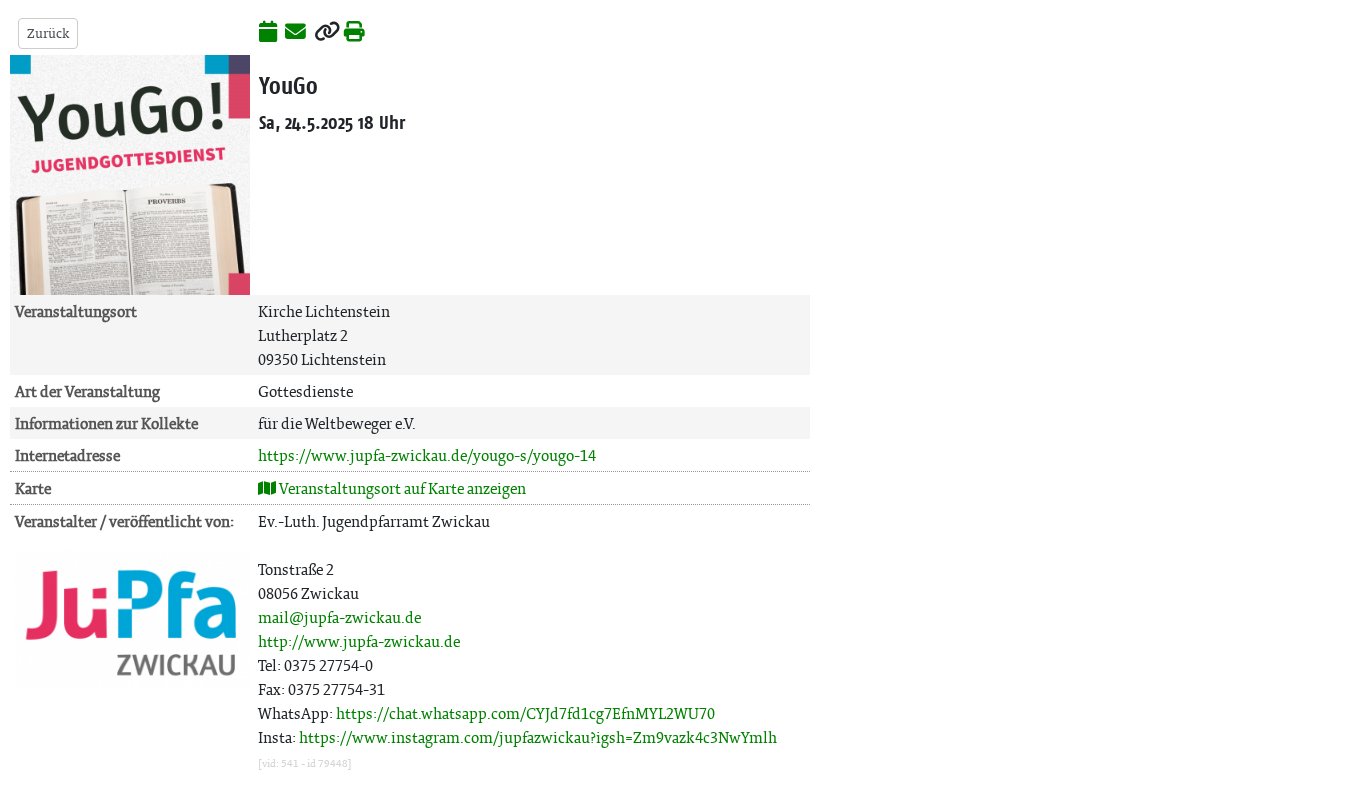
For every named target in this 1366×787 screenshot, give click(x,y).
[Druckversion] (354, 33)
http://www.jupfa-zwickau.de (359, 641)
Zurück (48, 33)
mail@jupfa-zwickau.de (339, 617)
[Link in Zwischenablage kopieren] (327, 33)
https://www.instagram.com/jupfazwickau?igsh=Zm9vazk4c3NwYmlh (538, 737)
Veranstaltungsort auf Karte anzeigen (401, 488)
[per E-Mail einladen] (295, 33)
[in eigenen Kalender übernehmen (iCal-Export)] (268, 33)
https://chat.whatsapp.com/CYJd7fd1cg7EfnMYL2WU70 (525, 713)
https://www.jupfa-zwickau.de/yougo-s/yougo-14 (427, 455)
